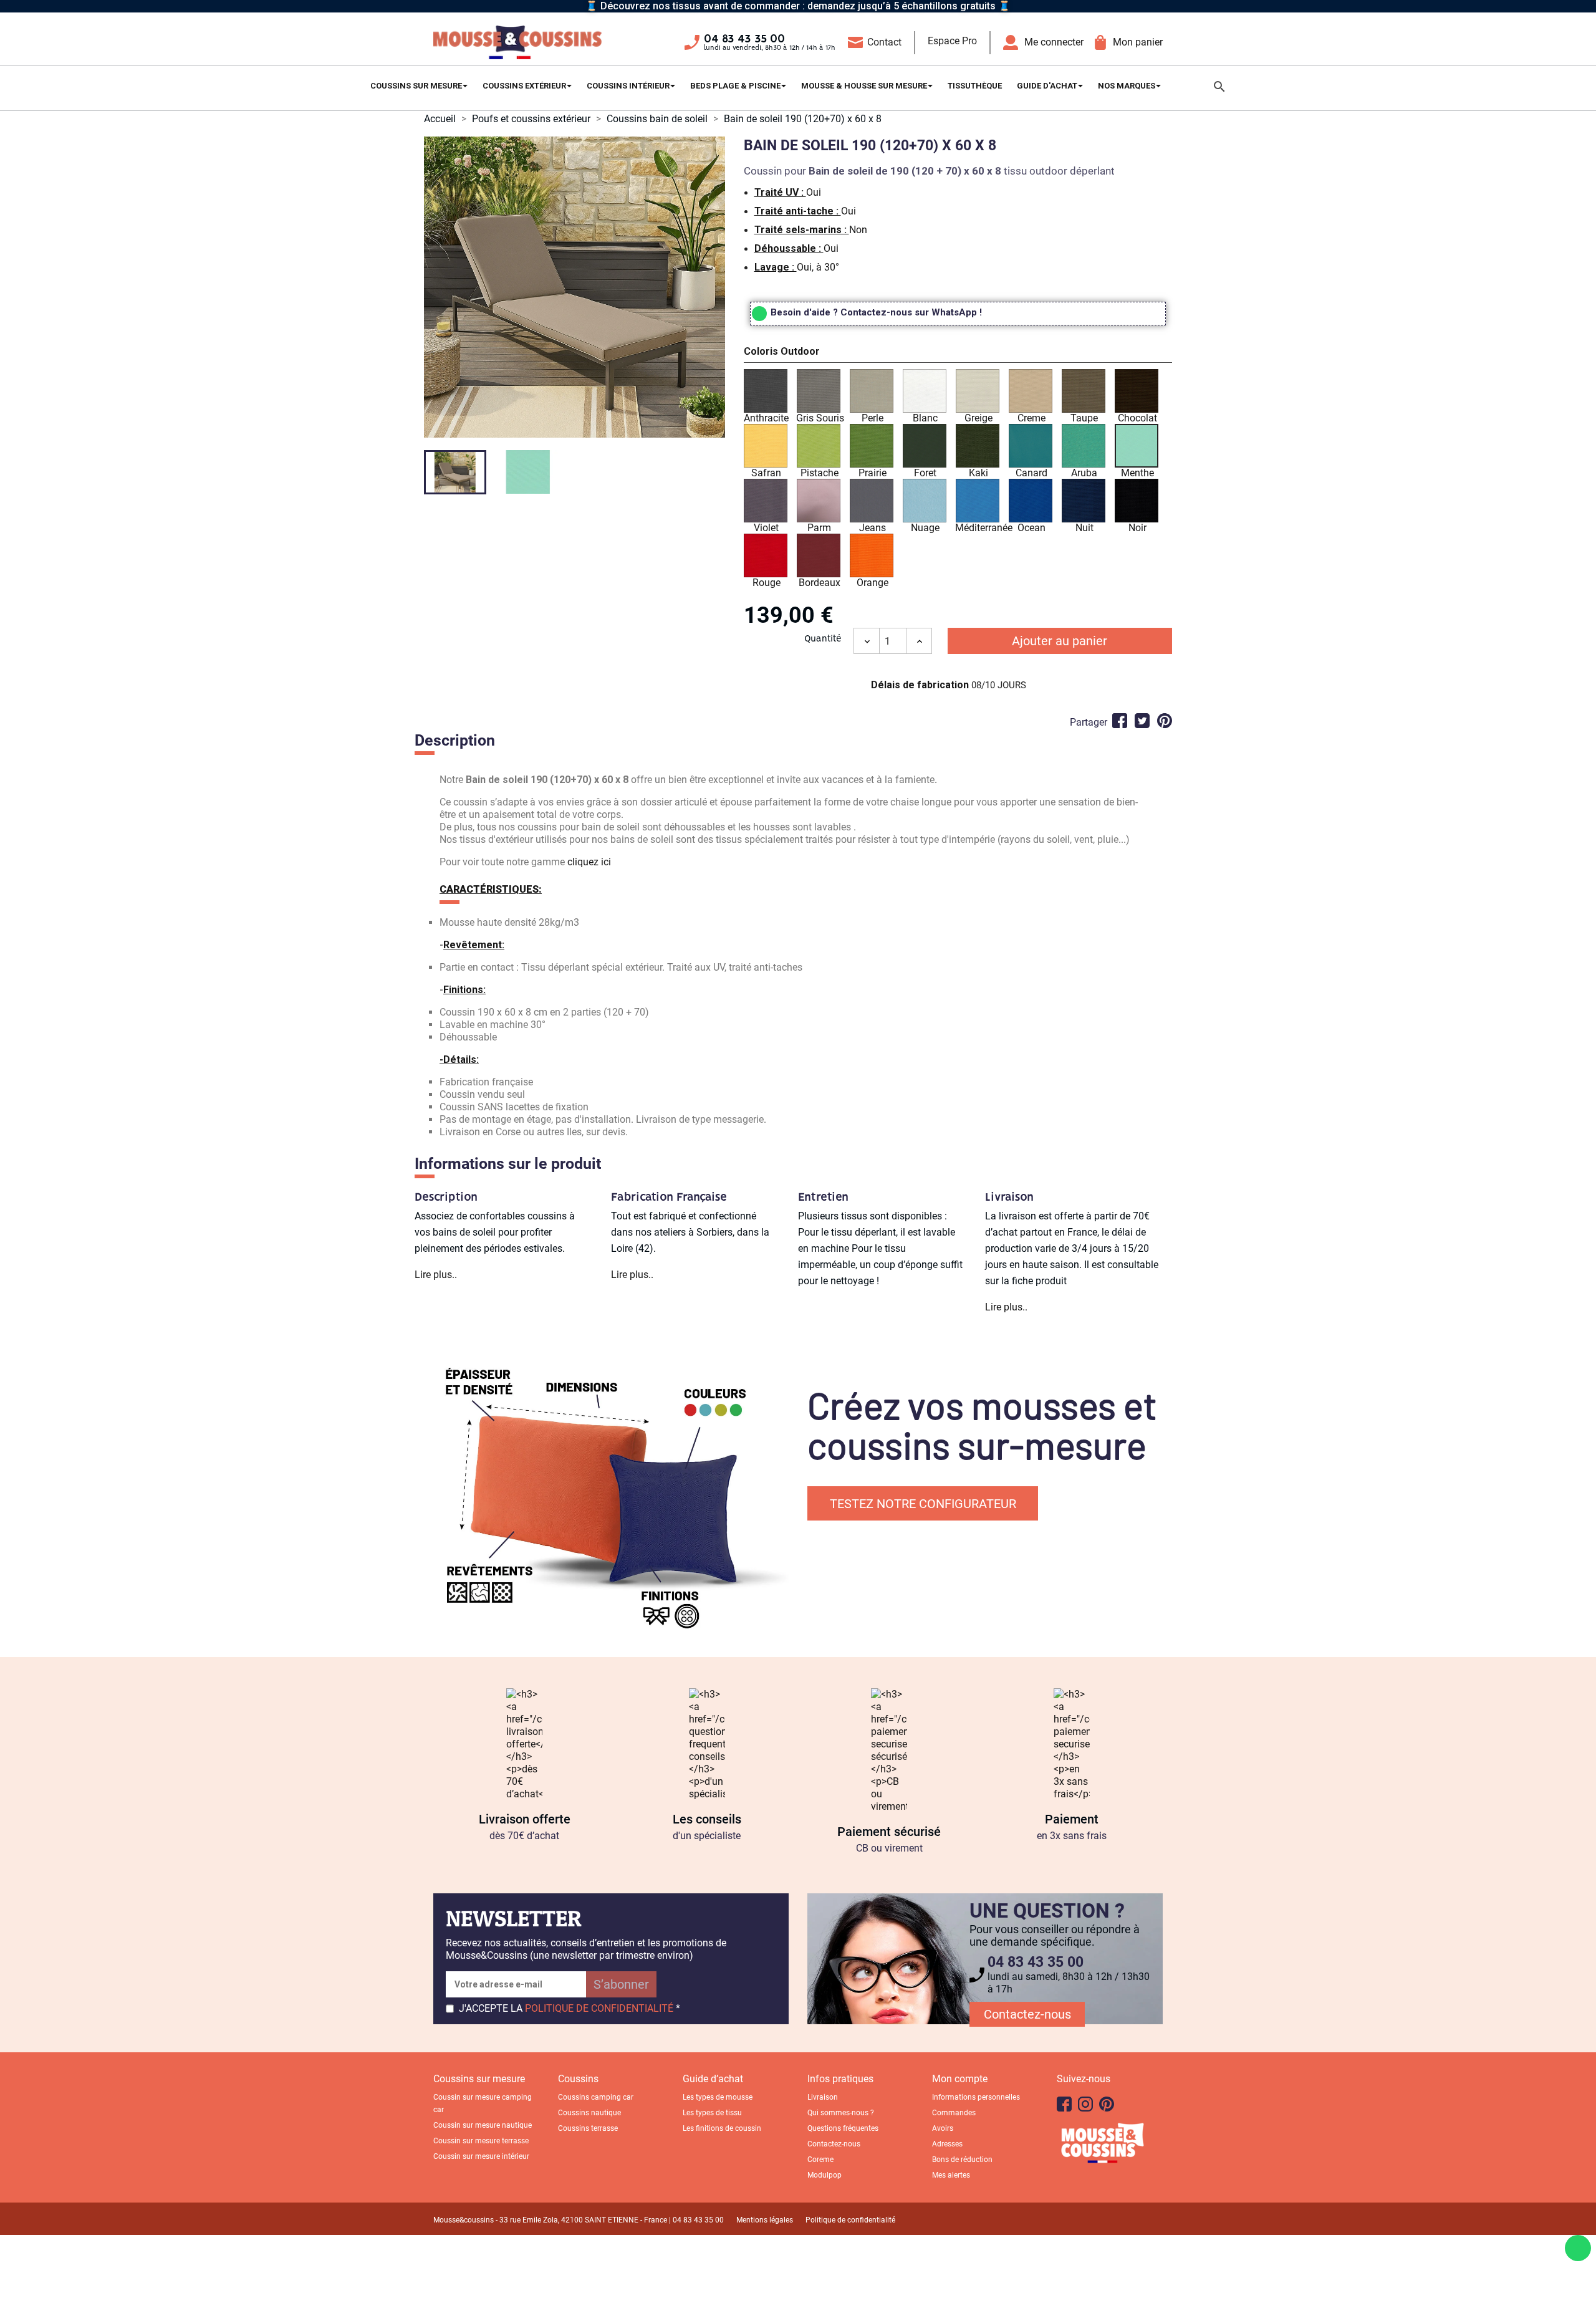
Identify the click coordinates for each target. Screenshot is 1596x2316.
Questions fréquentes (843, 2128)
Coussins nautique (589, 2113)
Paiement (1072, 1819)
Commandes (954, 2113)
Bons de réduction (962, 2160)
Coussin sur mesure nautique (483, 2125)
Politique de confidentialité (850, 2220)
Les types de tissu (712, 2113)
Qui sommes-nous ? (841, 2113)
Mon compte (960, 2079)
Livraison (823, 2097)
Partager (1120, 721)
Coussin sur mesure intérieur (481, 2156)
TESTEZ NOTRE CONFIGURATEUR (923, 1504)
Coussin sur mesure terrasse (481, 2141)
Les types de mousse (718, 2097)
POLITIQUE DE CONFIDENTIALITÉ (599, 2008)
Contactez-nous (1027, 2014)
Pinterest (1165, 721)
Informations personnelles (976, 2097)
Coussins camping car (596, 2097)
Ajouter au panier (1060, 641)
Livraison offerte (525, 1819)
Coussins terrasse (588, 2128)
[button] (958, 353)
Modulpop (824, 2175)
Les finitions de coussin (722, 2128)
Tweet (1142, 721)
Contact (884, 42)
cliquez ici (589, 862)
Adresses (947, 2144)
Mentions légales (765, 2220)
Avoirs (943, 2128)
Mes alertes (951, 2175)
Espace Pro (952, 41)
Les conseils (707, 1819)
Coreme (820, 2160)
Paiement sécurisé (889, 1832)
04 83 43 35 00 (744, 39)
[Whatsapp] (1578, 2248)
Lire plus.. (436, 1275)
